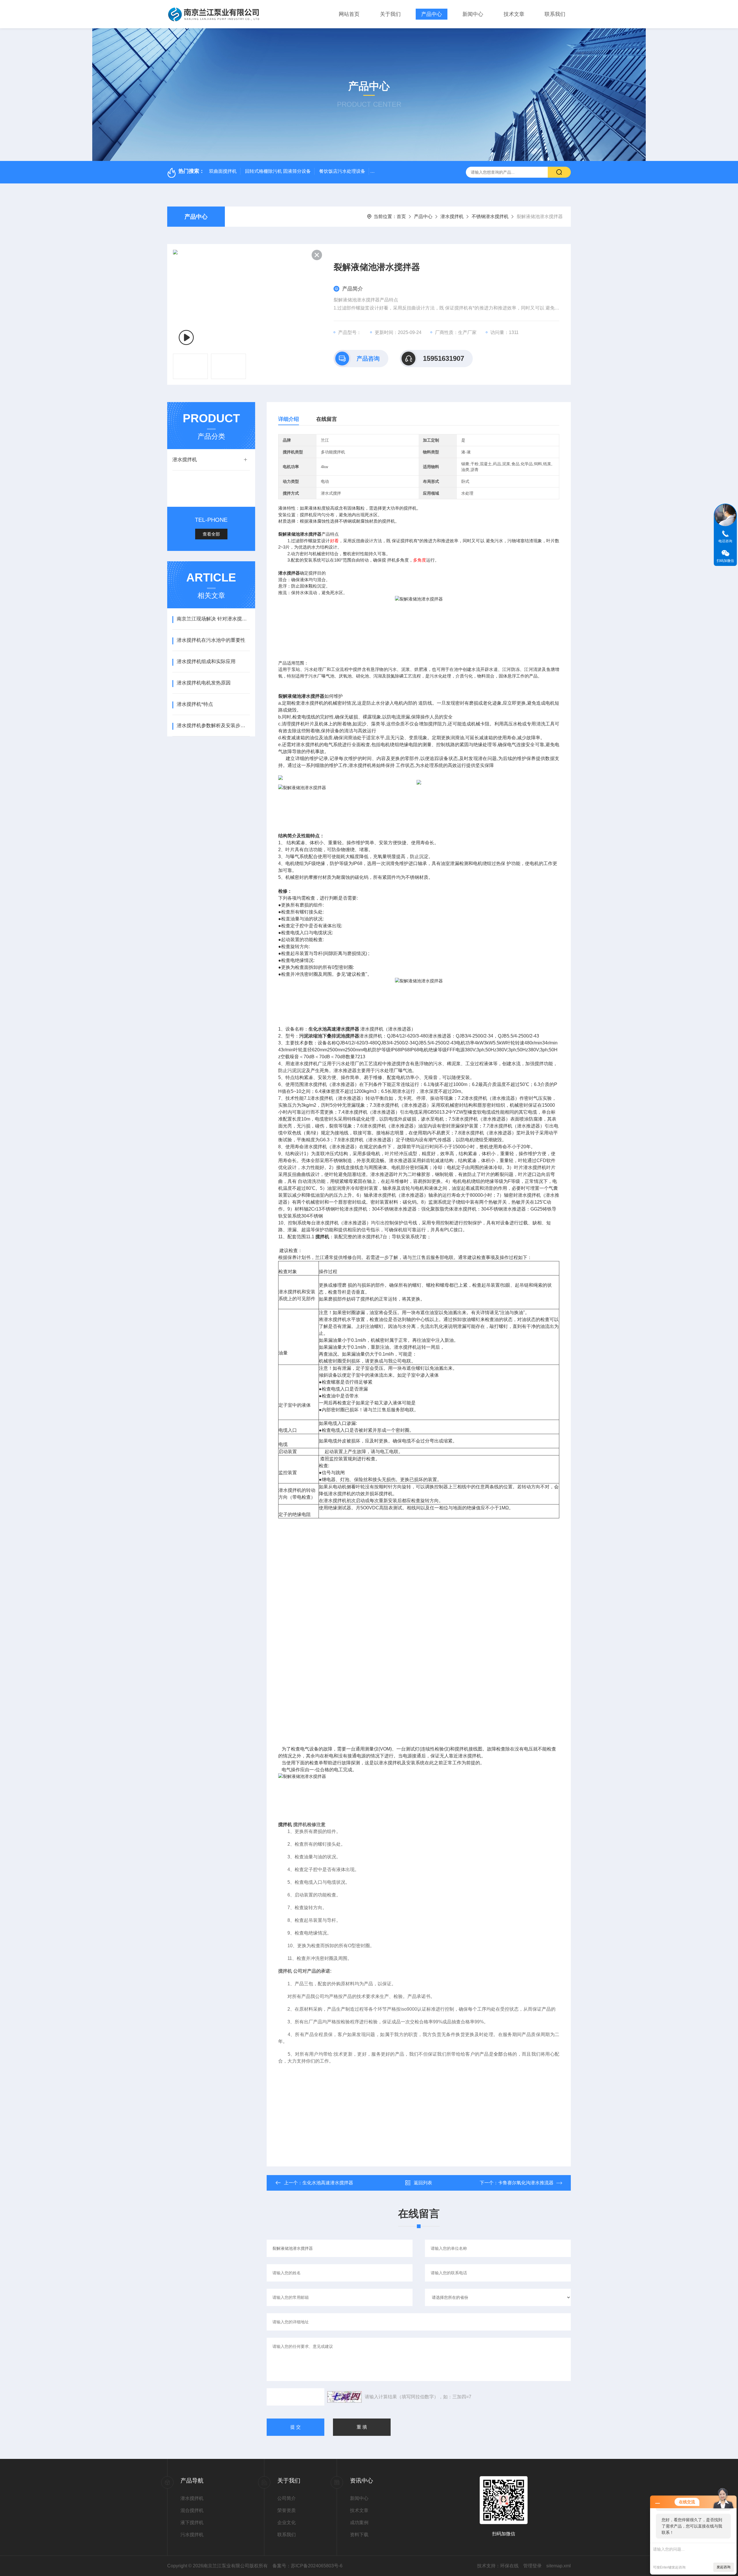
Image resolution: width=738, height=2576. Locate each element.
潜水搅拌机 (452, 216)
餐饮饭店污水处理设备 (342, 171)
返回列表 (423, 2183)
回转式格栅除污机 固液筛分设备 (278, 171)
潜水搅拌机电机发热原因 (204, 683)
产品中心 (432, 14)
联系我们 (555, 14)
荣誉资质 (287, 2510)
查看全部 (211, 534)
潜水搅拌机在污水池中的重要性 (211, 640)
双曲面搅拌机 (223, 171)
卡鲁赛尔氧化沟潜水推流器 (526, 2183)
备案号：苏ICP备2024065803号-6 (307, 2566)
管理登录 (532, 2566)
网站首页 (349, 14)
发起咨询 (724, 2567)
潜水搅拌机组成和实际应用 (206, 662)
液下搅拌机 (192, 2522)
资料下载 (359, 2535)
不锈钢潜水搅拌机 (490, 216)
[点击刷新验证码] (344, 2397)
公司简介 (287, 2498)
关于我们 (390, 14)
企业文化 (287, 2522)
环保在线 (509, 2566)
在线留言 (327, 419)
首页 (401, 216)
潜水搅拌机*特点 (195, 704)
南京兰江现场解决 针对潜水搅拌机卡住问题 (213, 619)
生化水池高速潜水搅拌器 (328, 2183)
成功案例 (359, 2522)
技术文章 (514, 14)
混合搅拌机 (192, 2510)
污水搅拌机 (192, 2535)
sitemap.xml (559, 2566)
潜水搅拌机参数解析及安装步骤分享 (213, 726)
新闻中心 (473, 14)
